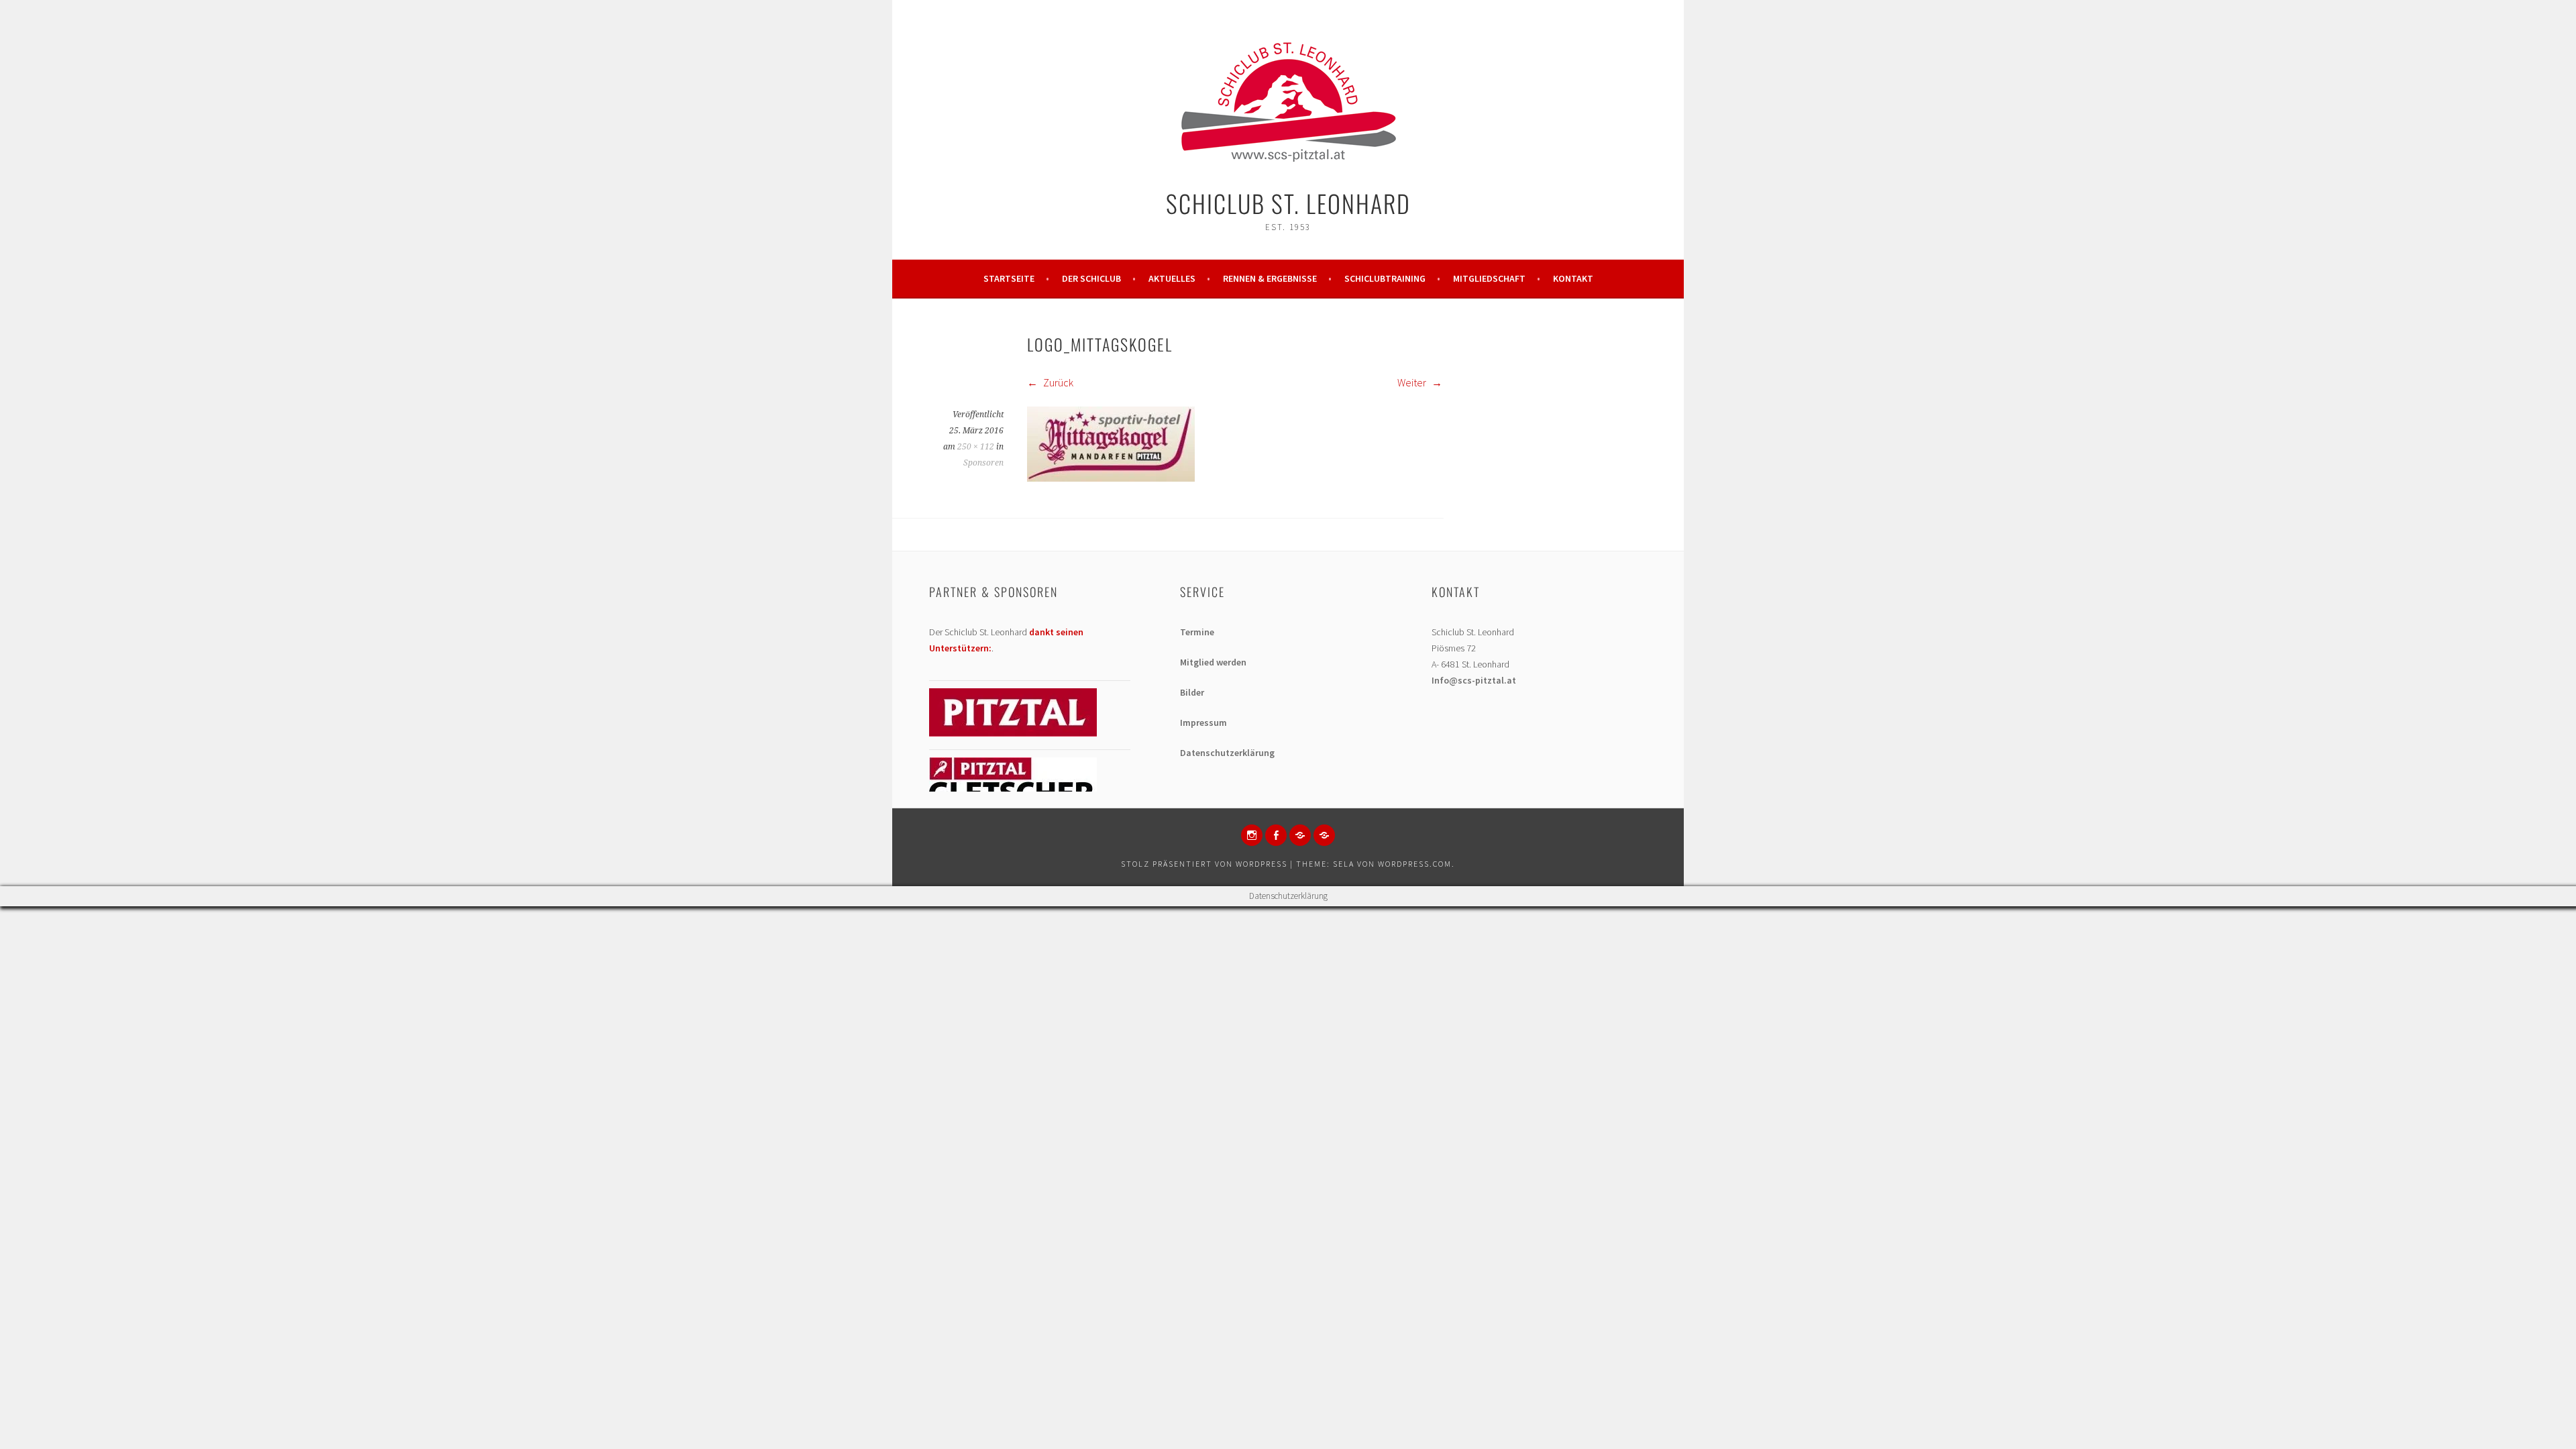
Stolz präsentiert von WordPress (1204, 864)
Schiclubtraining (1385, 278)
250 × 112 (976, 447)
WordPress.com (1415, 864)
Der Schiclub (1091, 278)
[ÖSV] (1324, 835)
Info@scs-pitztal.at (1474, 680)
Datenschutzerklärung (1227, 753)
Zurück (1057, 382)
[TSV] (1300, 835)
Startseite (1009, 278)
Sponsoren (983, 463)
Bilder (1192, 692)
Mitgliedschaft (1489, 278)
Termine (1197, 632)
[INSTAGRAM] (1252, 835)
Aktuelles (1172, 278)
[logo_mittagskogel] (1111, 478)
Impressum (1203, 722)
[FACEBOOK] (1276, 835)
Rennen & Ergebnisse (1270, 278)
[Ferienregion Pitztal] (1013, 733)
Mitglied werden (1213, 662)
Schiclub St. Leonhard (1288, 203)
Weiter (1413, 382)
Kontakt (1573, 278)
